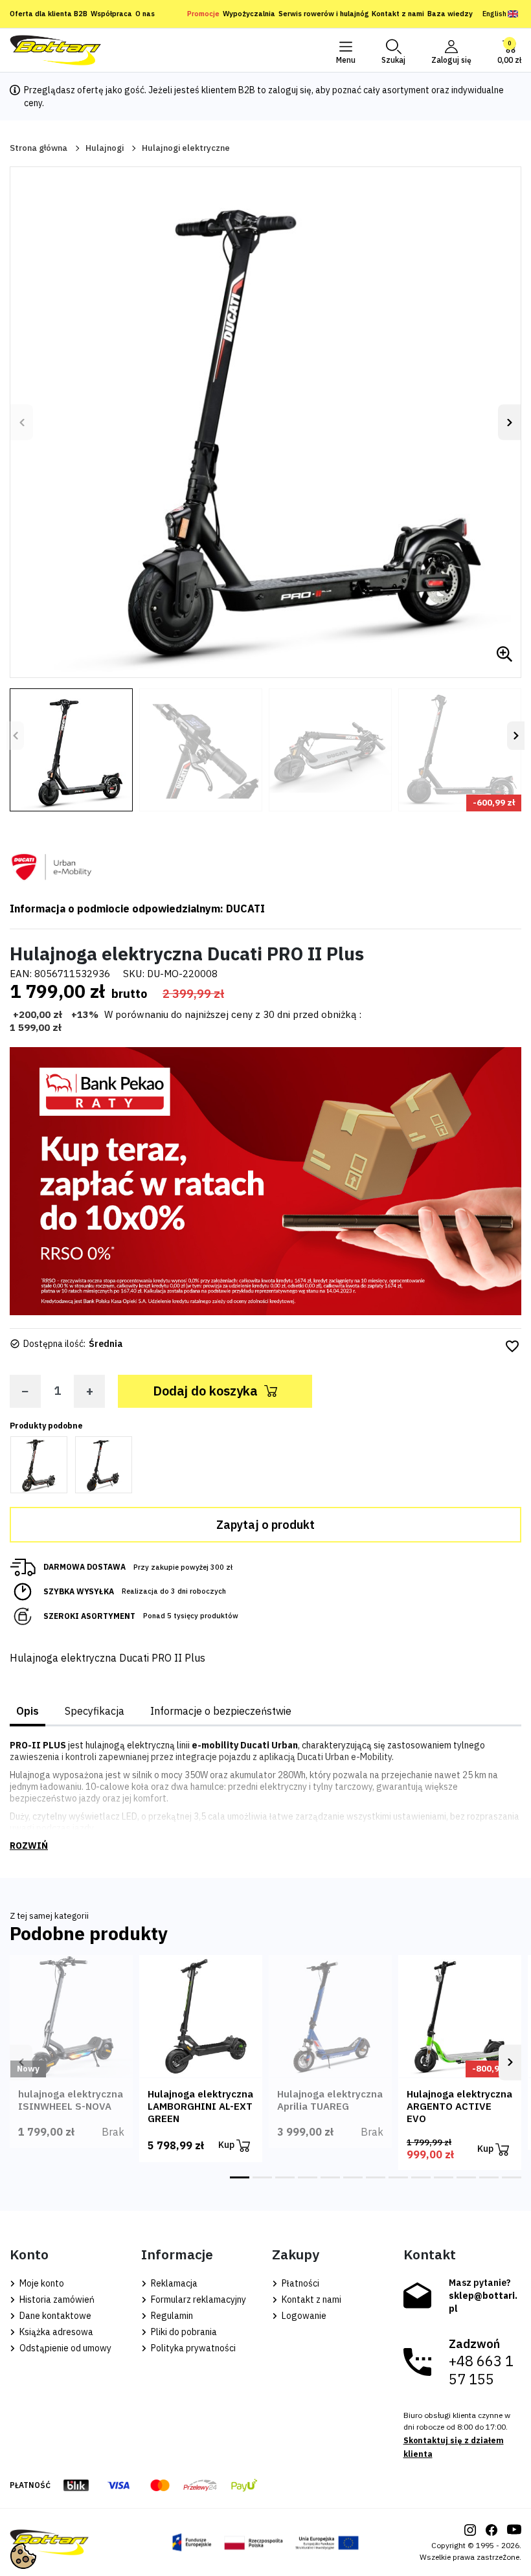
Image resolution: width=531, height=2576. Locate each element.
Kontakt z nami (398, 14)
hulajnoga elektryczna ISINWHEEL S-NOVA (71, 2100)
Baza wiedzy (450, 14)
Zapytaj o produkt (265, 1525)
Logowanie (303, 2316)
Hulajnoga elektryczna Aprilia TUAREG (330, 2100)
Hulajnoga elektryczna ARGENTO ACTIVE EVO (459, 2106)
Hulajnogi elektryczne (186, 148)
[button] (393, 51)
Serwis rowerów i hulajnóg (323, 14)
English (494, 14)
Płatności (299, 2283)
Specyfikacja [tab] (95, 1711)
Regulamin (171, 2316)
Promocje (203, 14)
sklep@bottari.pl (483, 2302)
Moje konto (41, 2283)
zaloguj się (290, 90)
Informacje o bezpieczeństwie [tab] (221, 1711)
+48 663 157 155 (481, 2370)
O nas (145, 14)
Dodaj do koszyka (205, 1391)
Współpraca (111, 14)
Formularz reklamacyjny (198, 2299)
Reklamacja (173, 2283)
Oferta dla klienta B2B (49, 14)
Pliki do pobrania (183, 2332)
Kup (227, 2145)
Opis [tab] (28, 1711)
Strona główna (39, 148)
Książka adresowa (55, 2332)
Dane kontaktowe (54, 2316)
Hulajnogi (105, 148)
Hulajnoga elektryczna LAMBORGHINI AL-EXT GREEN (200, 2106)
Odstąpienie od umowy (64, 2348)
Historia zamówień (56, 2299)
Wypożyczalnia (249, 14)
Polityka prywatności (192, 2348)
